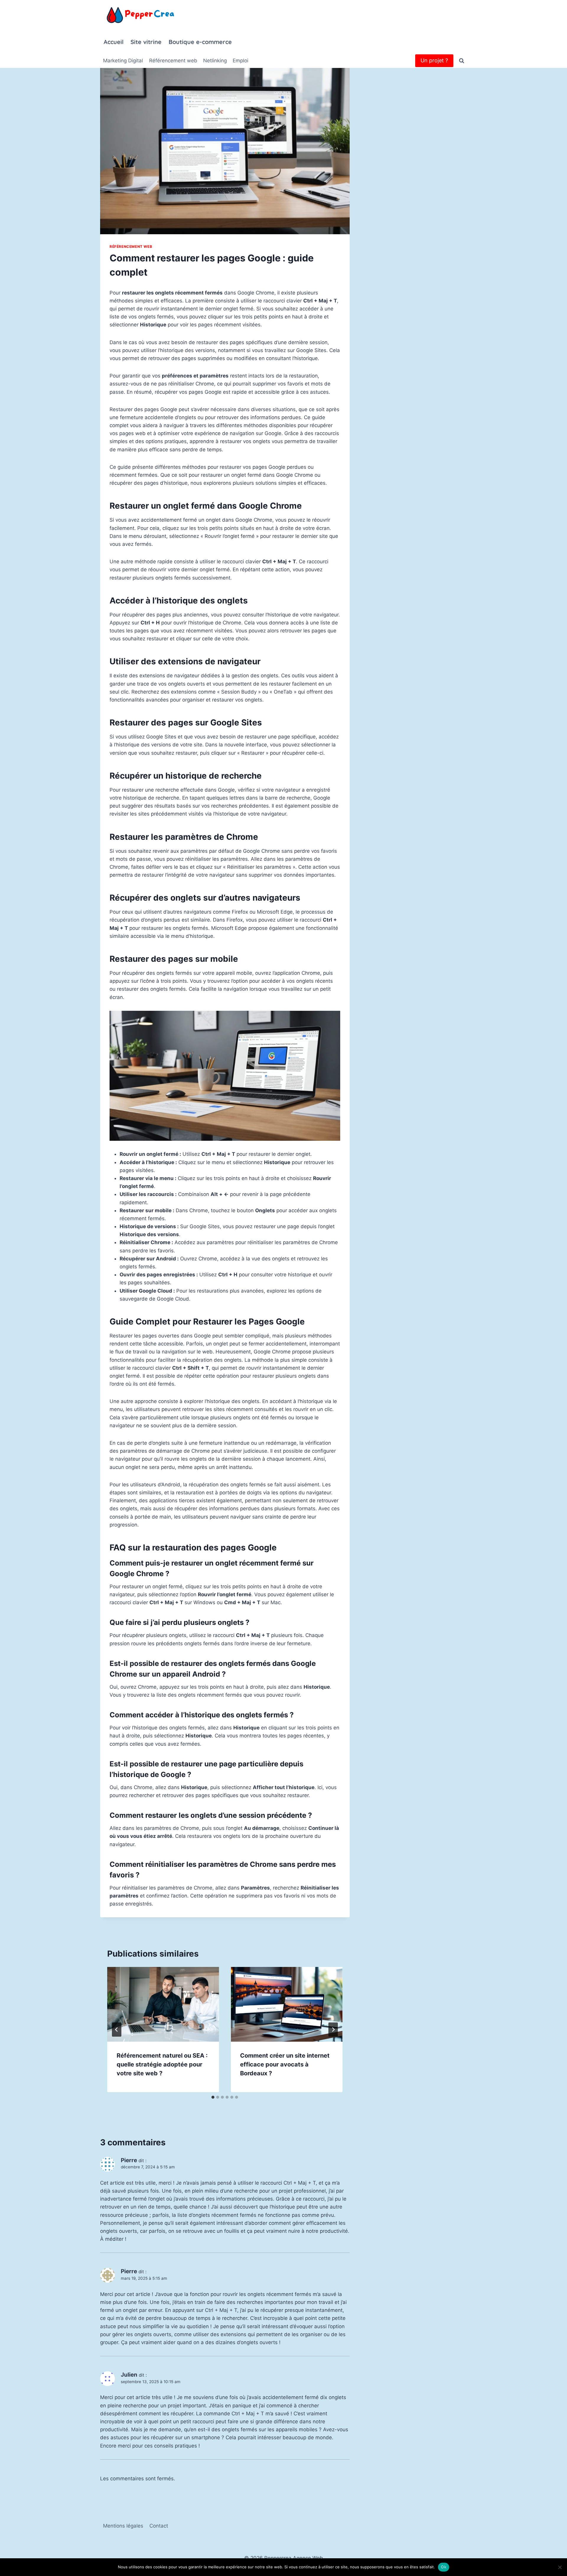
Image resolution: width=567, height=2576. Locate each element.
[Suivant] (333, 2030)
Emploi (241, 61)
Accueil (114, 42)
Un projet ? (434, 60)
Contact (159, 2526)
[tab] (213, 2097)
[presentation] (163, 2004)
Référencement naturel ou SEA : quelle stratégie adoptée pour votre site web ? (162, 2064)
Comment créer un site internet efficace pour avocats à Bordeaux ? (285, 2064)
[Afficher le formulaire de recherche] (462, 61)
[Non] (560, 2567)
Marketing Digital (123, 61)
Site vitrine (146, 42)
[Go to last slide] (117, 2030)
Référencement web (173, 61)
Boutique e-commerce (200, 42)
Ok (444, 2567)
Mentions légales (123, 2526)
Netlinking (215, 61)
